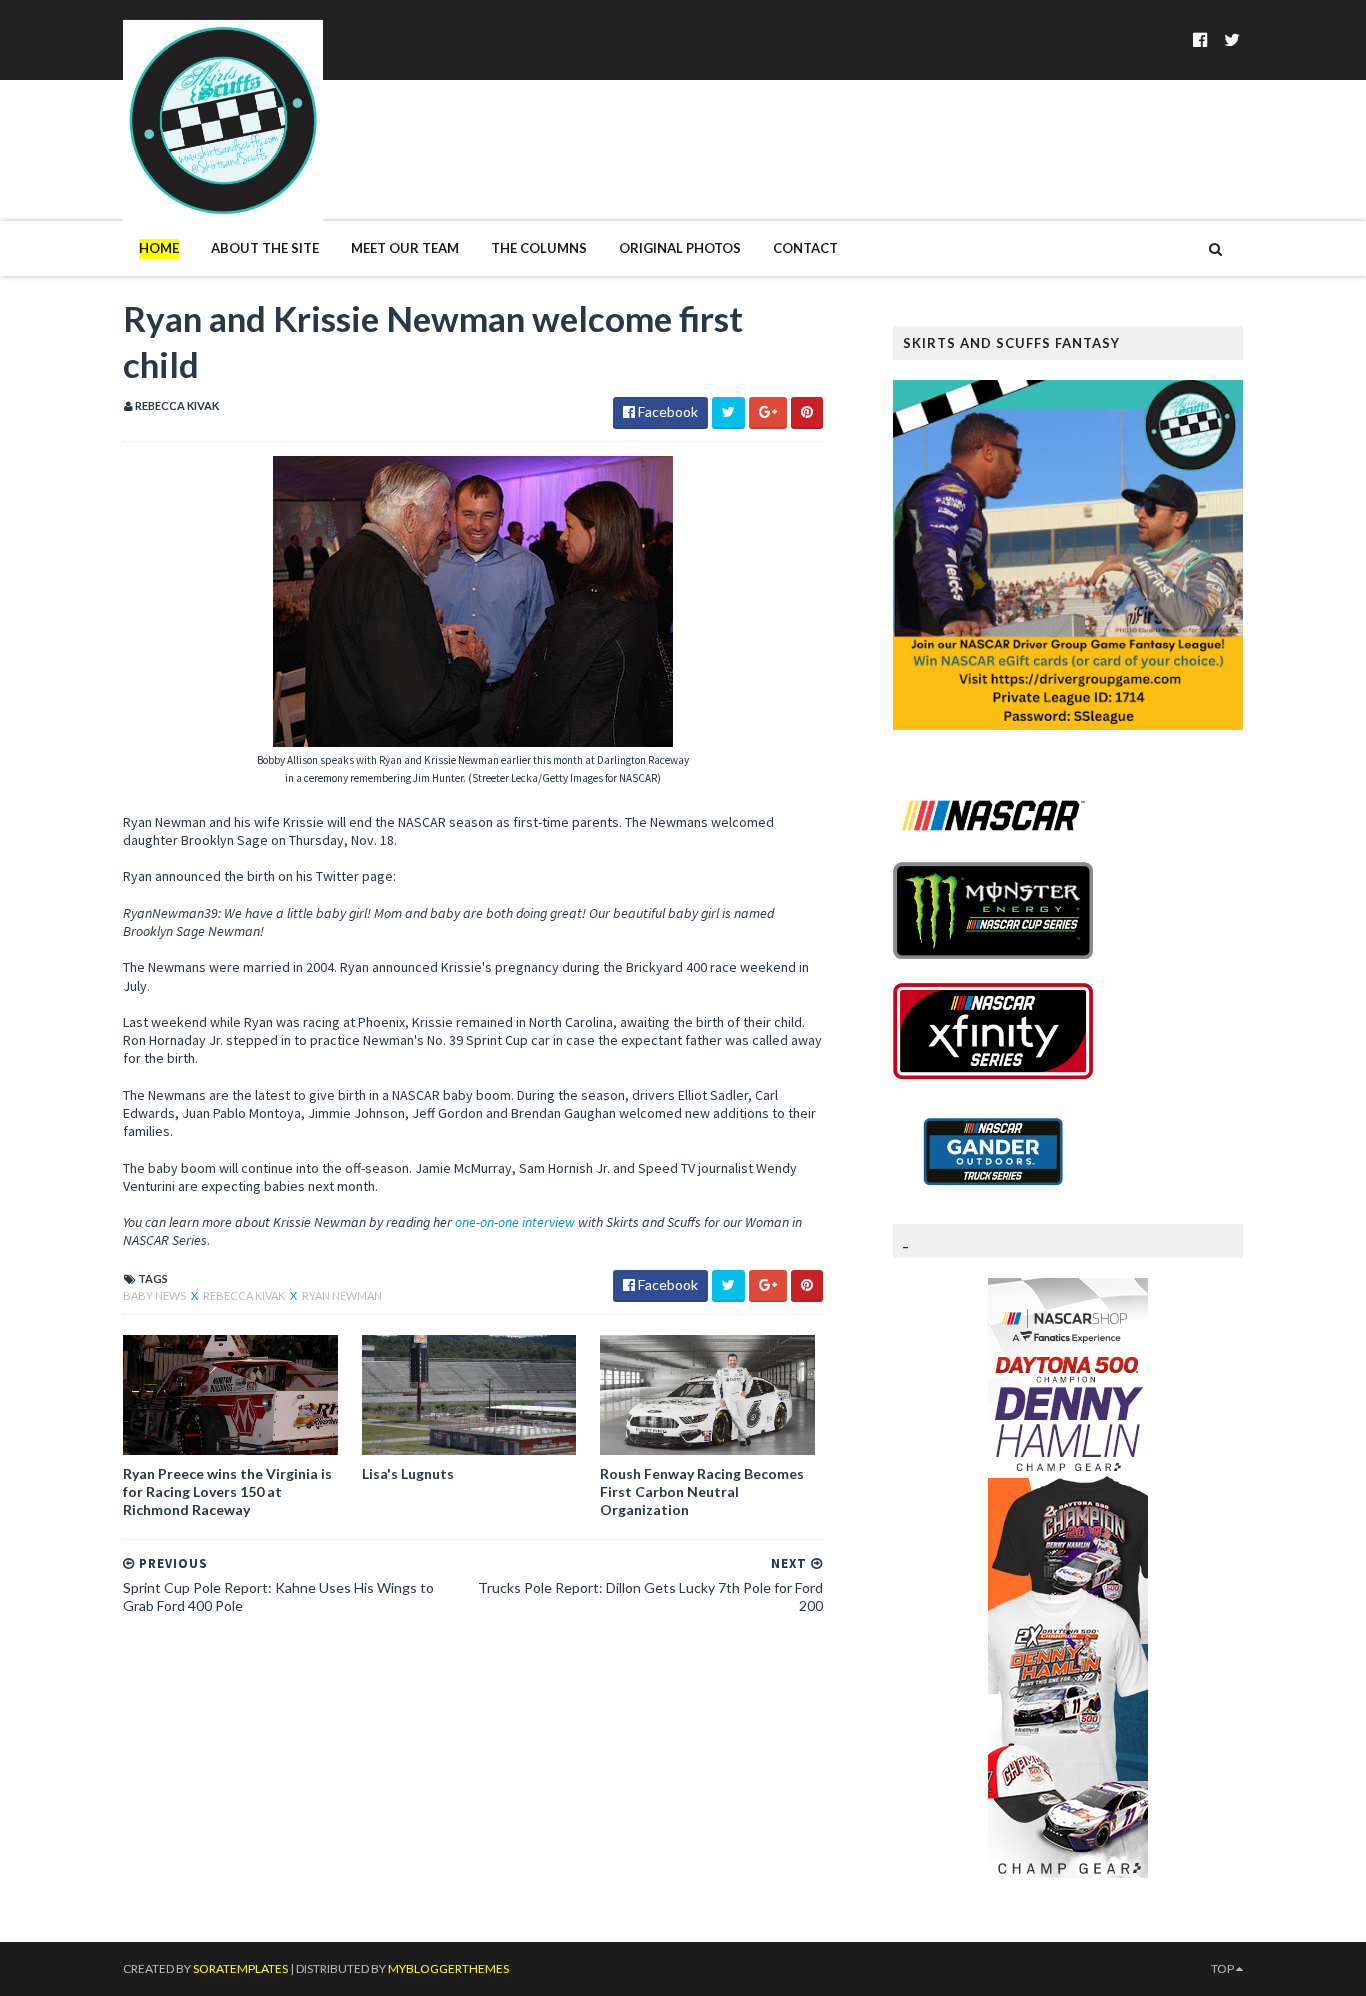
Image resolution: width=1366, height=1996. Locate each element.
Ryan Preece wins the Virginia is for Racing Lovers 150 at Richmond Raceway (227, 1491)
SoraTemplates (240, 1968)
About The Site (265, 248)
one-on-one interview (515, 1222)
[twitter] (1232, 39)
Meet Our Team (405, 248)
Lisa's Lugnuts (408, 1473)
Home (159, 248)
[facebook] (1200, 39)
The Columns (539, 248)
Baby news (155, 1295)
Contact (805, 248)
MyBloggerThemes (448, 1968)
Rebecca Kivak (245, 1295)
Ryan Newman (342, 1295)
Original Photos (680, 248)
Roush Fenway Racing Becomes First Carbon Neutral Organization (702, 1491)
